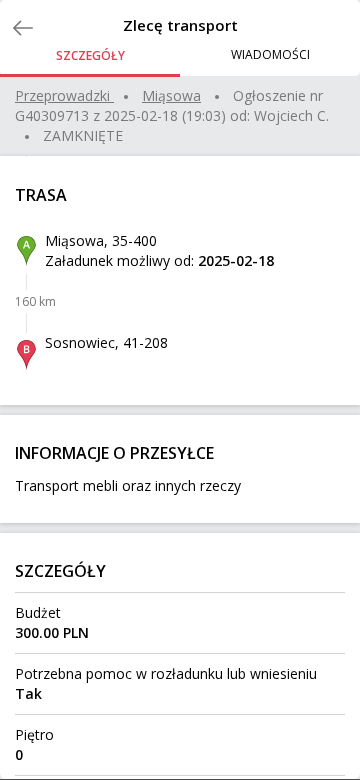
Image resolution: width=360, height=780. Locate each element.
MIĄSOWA (171, 95)
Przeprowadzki (62, 95)
